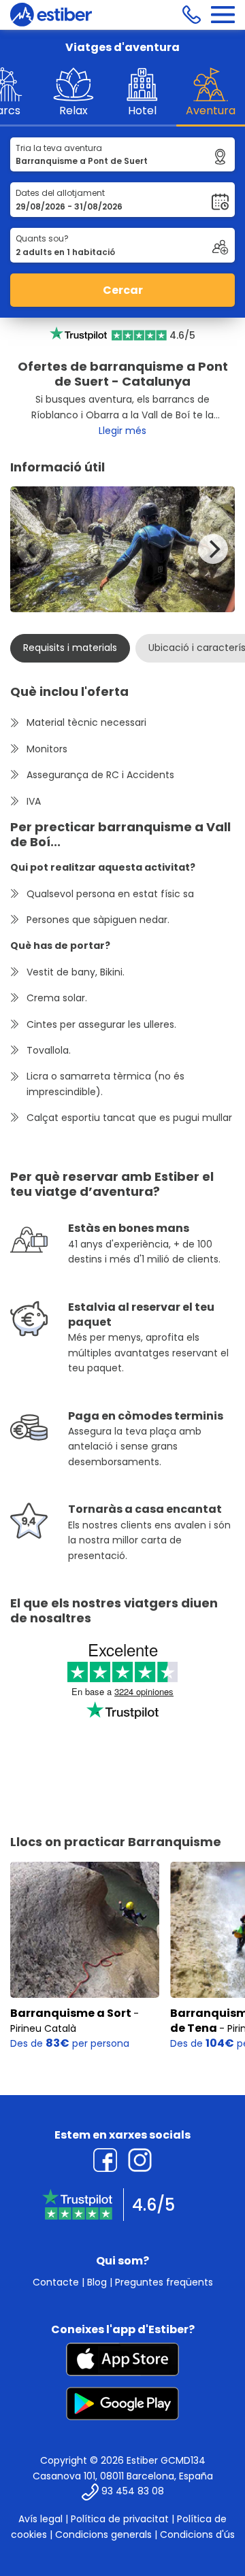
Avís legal (40, 2519)
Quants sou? (42, 238)
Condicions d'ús (197, 2535)
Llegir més (122, 431)
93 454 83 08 (133, 2492)
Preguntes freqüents (164, 2282)
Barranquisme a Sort (71, 2013)
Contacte (56, 2282)
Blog (97, 2282)
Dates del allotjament (60, 193)
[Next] (213, 549)
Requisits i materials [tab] (70, 648)
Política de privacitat (120, 2519)
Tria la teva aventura (59, 148)
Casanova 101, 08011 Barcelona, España (123, 2476)
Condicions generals (103, 2535)
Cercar (123, 290)
